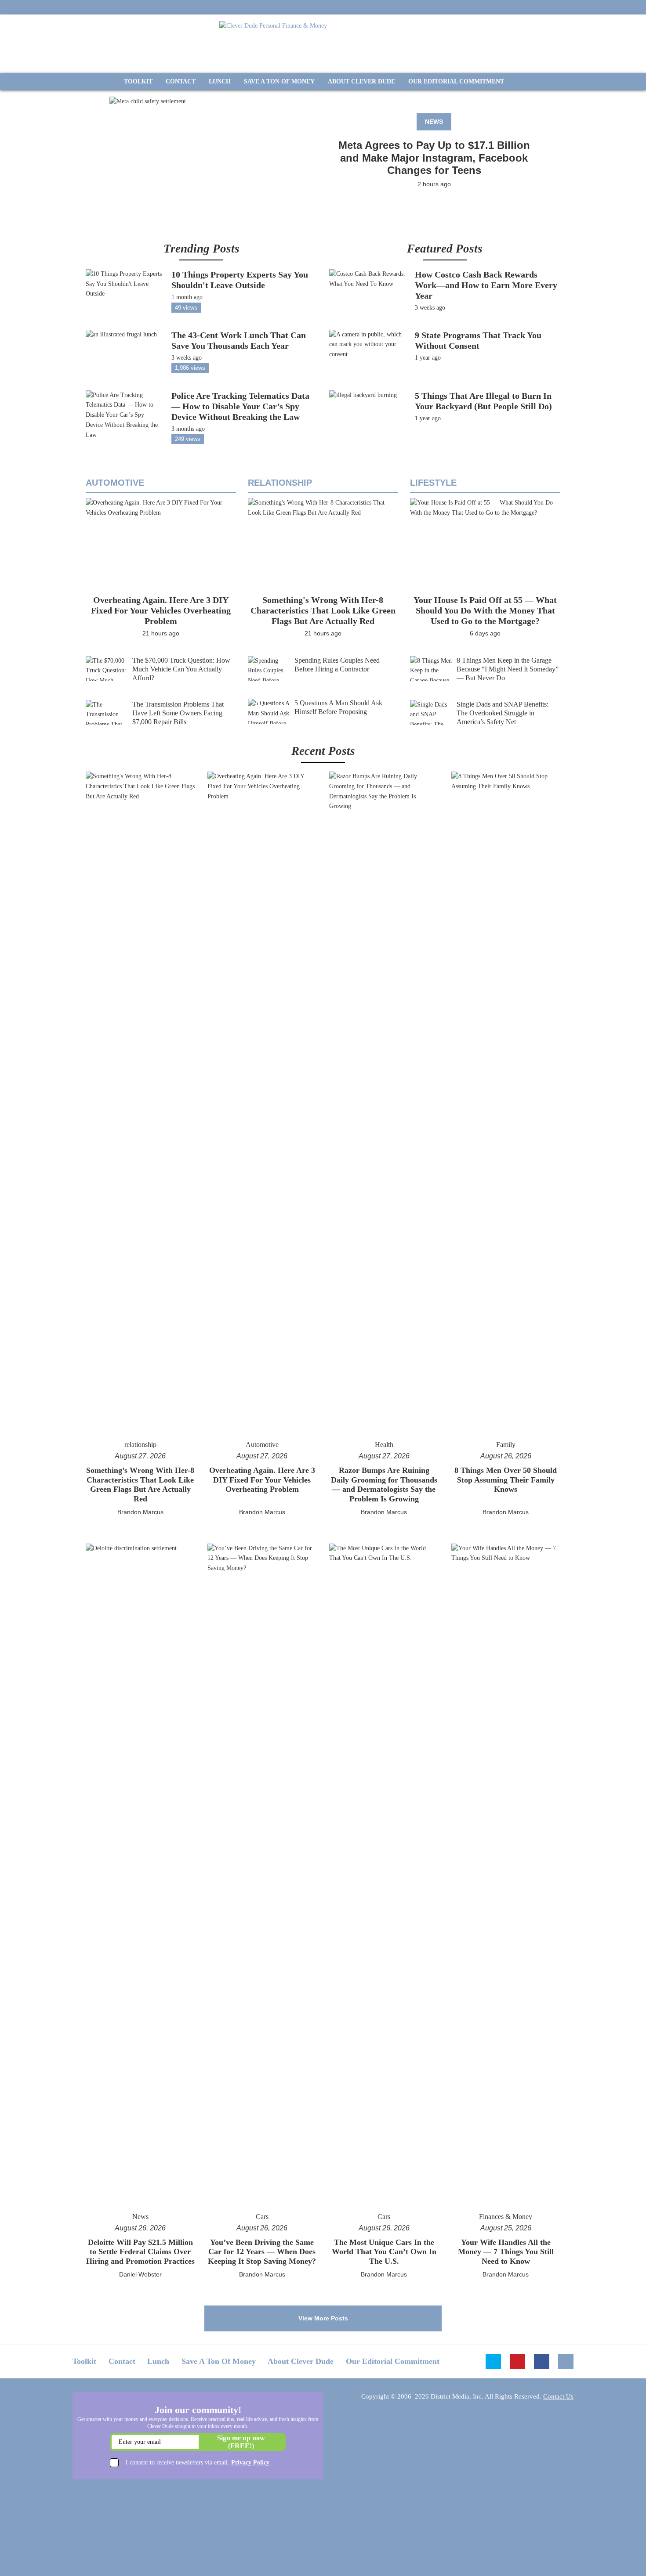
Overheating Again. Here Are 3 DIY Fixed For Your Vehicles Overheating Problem (161, 610)
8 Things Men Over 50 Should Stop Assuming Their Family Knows (506, 1480)
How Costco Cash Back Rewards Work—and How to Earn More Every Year (486, 285)
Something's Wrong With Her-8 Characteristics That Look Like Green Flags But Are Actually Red (323, 610)
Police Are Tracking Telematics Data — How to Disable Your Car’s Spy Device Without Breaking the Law (240, 406)
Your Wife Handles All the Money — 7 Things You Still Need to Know (506, 2252)
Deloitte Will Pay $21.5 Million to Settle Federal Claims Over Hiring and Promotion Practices (140, 2252)
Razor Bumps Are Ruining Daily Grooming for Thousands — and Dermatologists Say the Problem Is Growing (384, 1485)
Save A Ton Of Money (219, 2361)
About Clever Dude (301, 2361)
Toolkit (84, 2361)
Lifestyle (433, 483)
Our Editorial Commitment (393, 2361)
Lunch (158, 2361)
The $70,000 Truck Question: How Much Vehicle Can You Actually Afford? (181, 669)
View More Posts (323, 2318)
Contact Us (558, 2396)
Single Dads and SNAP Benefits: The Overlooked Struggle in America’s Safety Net (503, 713)
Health (384, 1445)
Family (506, 1445)
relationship (280, 483)
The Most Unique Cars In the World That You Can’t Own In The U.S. (384, 2252)
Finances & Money (506, 2217)
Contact (122, 2361)
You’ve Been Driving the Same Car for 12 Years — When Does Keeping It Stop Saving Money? (262, 2252)
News (434, 122)
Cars (262, 2217)
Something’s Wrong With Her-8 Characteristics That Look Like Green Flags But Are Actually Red (140, 1485)
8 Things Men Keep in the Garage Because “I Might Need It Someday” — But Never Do (508, 669)
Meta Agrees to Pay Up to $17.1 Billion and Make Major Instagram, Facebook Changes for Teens (434, 158)
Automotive (115, 483)
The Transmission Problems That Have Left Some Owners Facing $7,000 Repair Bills (178, 713)
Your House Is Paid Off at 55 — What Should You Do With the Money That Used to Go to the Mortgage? (485, 610)
